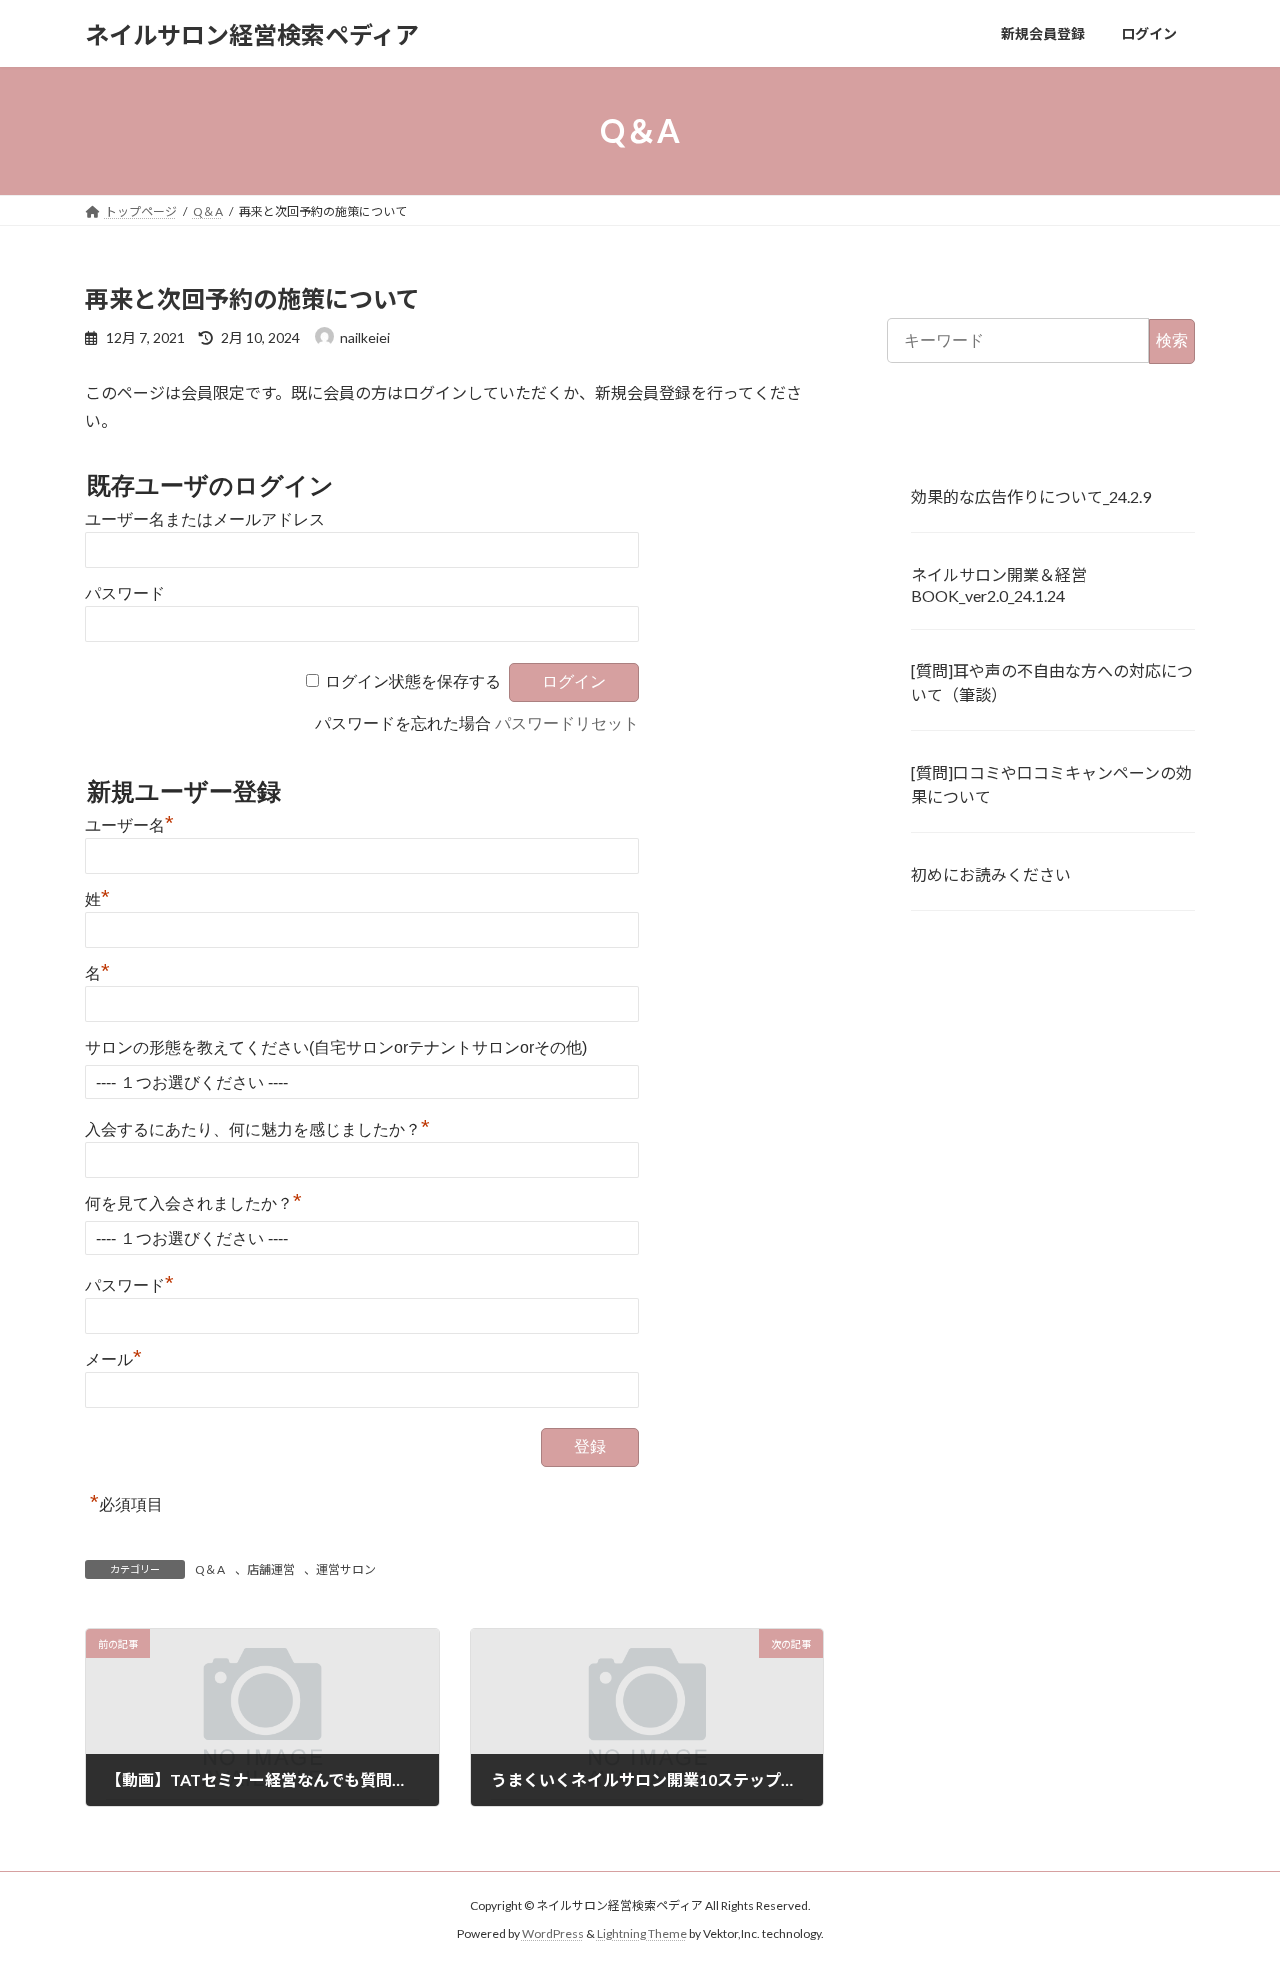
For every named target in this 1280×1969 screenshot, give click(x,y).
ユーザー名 (129, 825)
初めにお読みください (991, 874)
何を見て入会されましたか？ (193, 1203)
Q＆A (210, 1569)
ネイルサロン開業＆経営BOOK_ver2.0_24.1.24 (999, 585)
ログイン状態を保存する (413, 681)
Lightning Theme (642, 1934)
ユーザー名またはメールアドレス (205, 519)
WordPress (553, 1934)
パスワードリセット (567, 723)
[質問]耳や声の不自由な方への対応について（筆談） (1052, 683)
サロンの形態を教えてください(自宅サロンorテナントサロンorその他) (336, 1047)
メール (113, 1359)
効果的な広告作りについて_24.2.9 (1031, 496)
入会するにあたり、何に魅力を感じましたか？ (257, 1129)
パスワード (125, 593)
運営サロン (346, 1569)
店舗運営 (271, 1569)
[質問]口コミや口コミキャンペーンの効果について (1051, 784)
